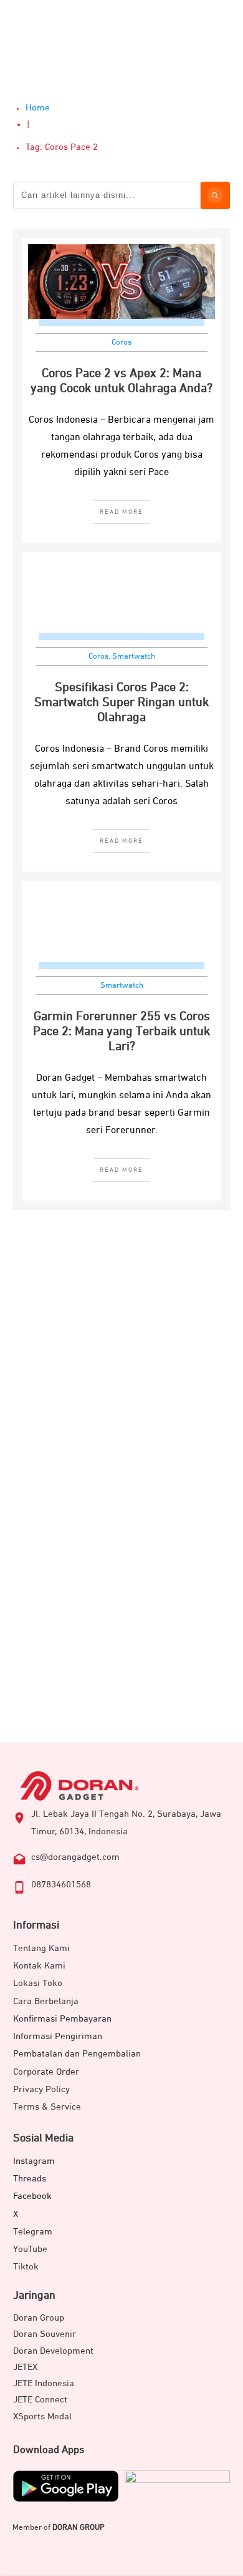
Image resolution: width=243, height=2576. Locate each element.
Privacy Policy (41, 2089)
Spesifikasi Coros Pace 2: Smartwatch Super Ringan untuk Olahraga (121, 702)
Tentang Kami (41, 1948)
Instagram (34, 2161)
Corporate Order (46, 2072)
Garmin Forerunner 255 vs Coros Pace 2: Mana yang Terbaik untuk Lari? (121, 1031)
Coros (121, 342)
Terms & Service (47, 2107)
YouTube (30, 2249)
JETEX (25, 2367)
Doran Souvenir (45, 2334)
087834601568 (61, 1885)
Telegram (33, 2232)
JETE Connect (40, 2400)
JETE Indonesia (44, 2383)
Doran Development (53, 2351)
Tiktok (26, 2267)
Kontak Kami (39, 1966)
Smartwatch (134, 656)
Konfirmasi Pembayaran (62, 2019)
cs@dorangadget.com (75, 1857)
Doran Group (39, 2318)
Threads (30, 2179)
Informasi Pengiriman (58, 2036)
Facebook (32, 2196)
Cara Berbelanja (46, 2001)
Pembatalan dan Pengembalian (77, 2054)
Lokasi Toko (38, 1983)
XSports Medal (42, 2416)
